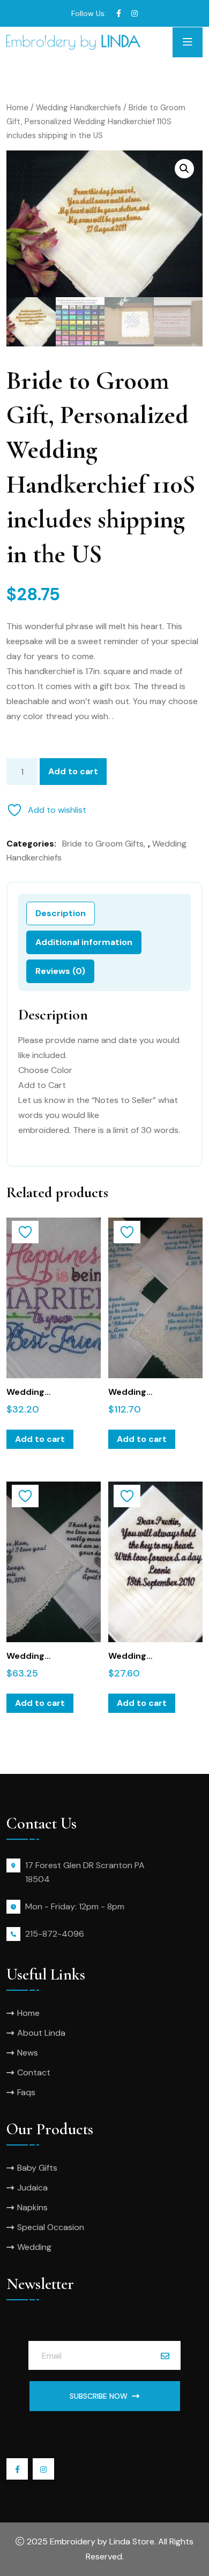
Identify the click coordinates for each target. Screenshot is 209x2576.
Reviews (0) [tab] (60, 971)
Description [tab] (61, 913)
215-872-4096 (55, 1934)
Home (17, 108)
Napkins (32, 2207)
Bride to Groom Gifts (103, 844)
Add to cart (73, 771)
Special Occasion (51, 2227)
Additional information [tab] (84, 942)
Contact (34, 2072)
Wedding (34, 2247)
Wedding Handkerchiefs (79, 108)
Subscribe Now (99, 2396)
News (28, 2053)
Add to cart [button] (40, 1439)
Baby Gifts (37, 2168)
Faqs (26, 2092)
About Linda (41, 2033)
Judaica (32, 2188)
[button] (184, 169)
